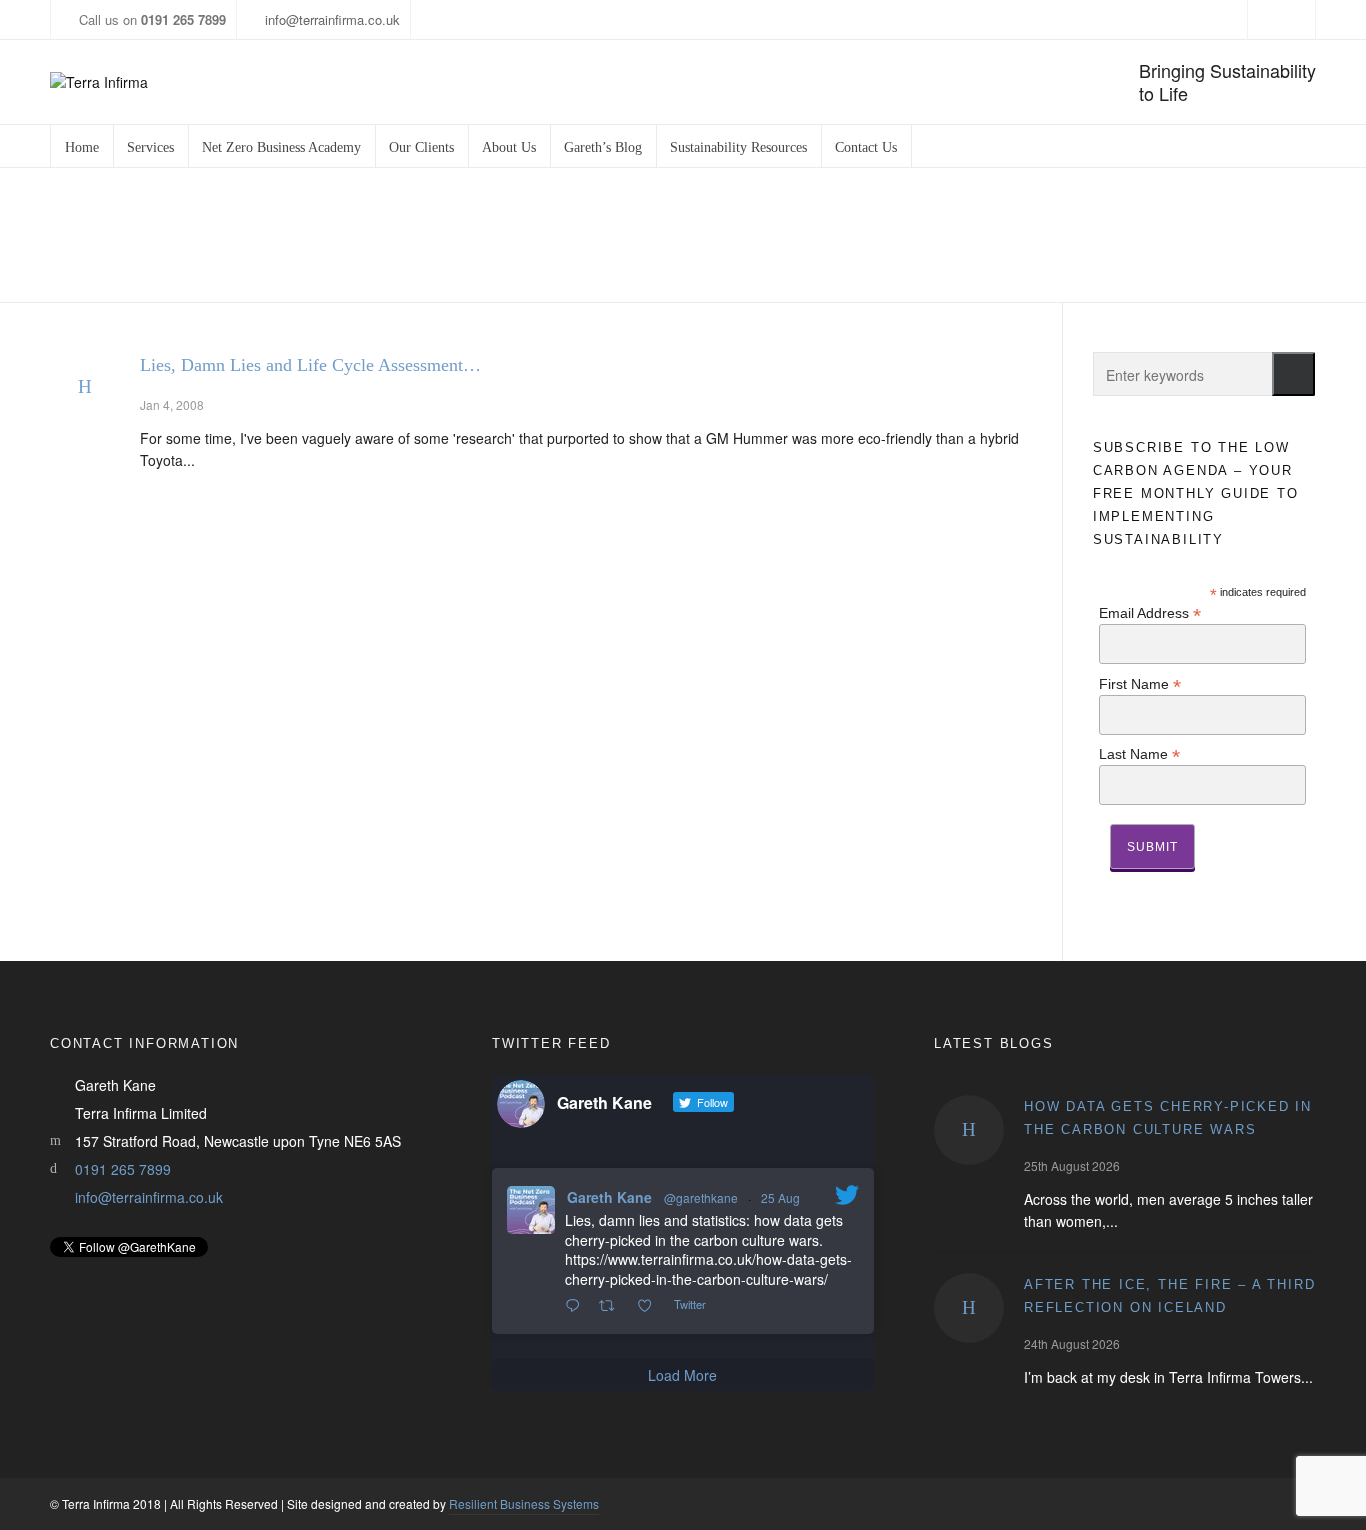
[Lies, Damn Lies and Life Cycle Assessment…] (85, 387)
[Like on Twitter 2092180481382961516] (650, 1306)
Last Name (1139, 753)
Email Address (1150, 612)
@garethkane (701, 1197)
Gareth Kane (609, 1197)
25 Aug (780, 1197)
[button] (1293, 374)
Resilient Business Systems (524, 1503)
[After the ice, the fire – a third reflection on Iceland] (969, 1308)
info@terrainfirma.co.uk (332, 19)
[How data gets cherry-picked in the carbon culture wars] (969, 1130)
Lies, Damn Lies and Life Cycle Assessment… (310, 365)
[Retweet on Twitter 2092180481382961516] (612, 1306)
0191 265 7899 (123, 1169)
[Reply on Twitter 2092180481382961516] (577, 1306)
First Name (1140, 683)
